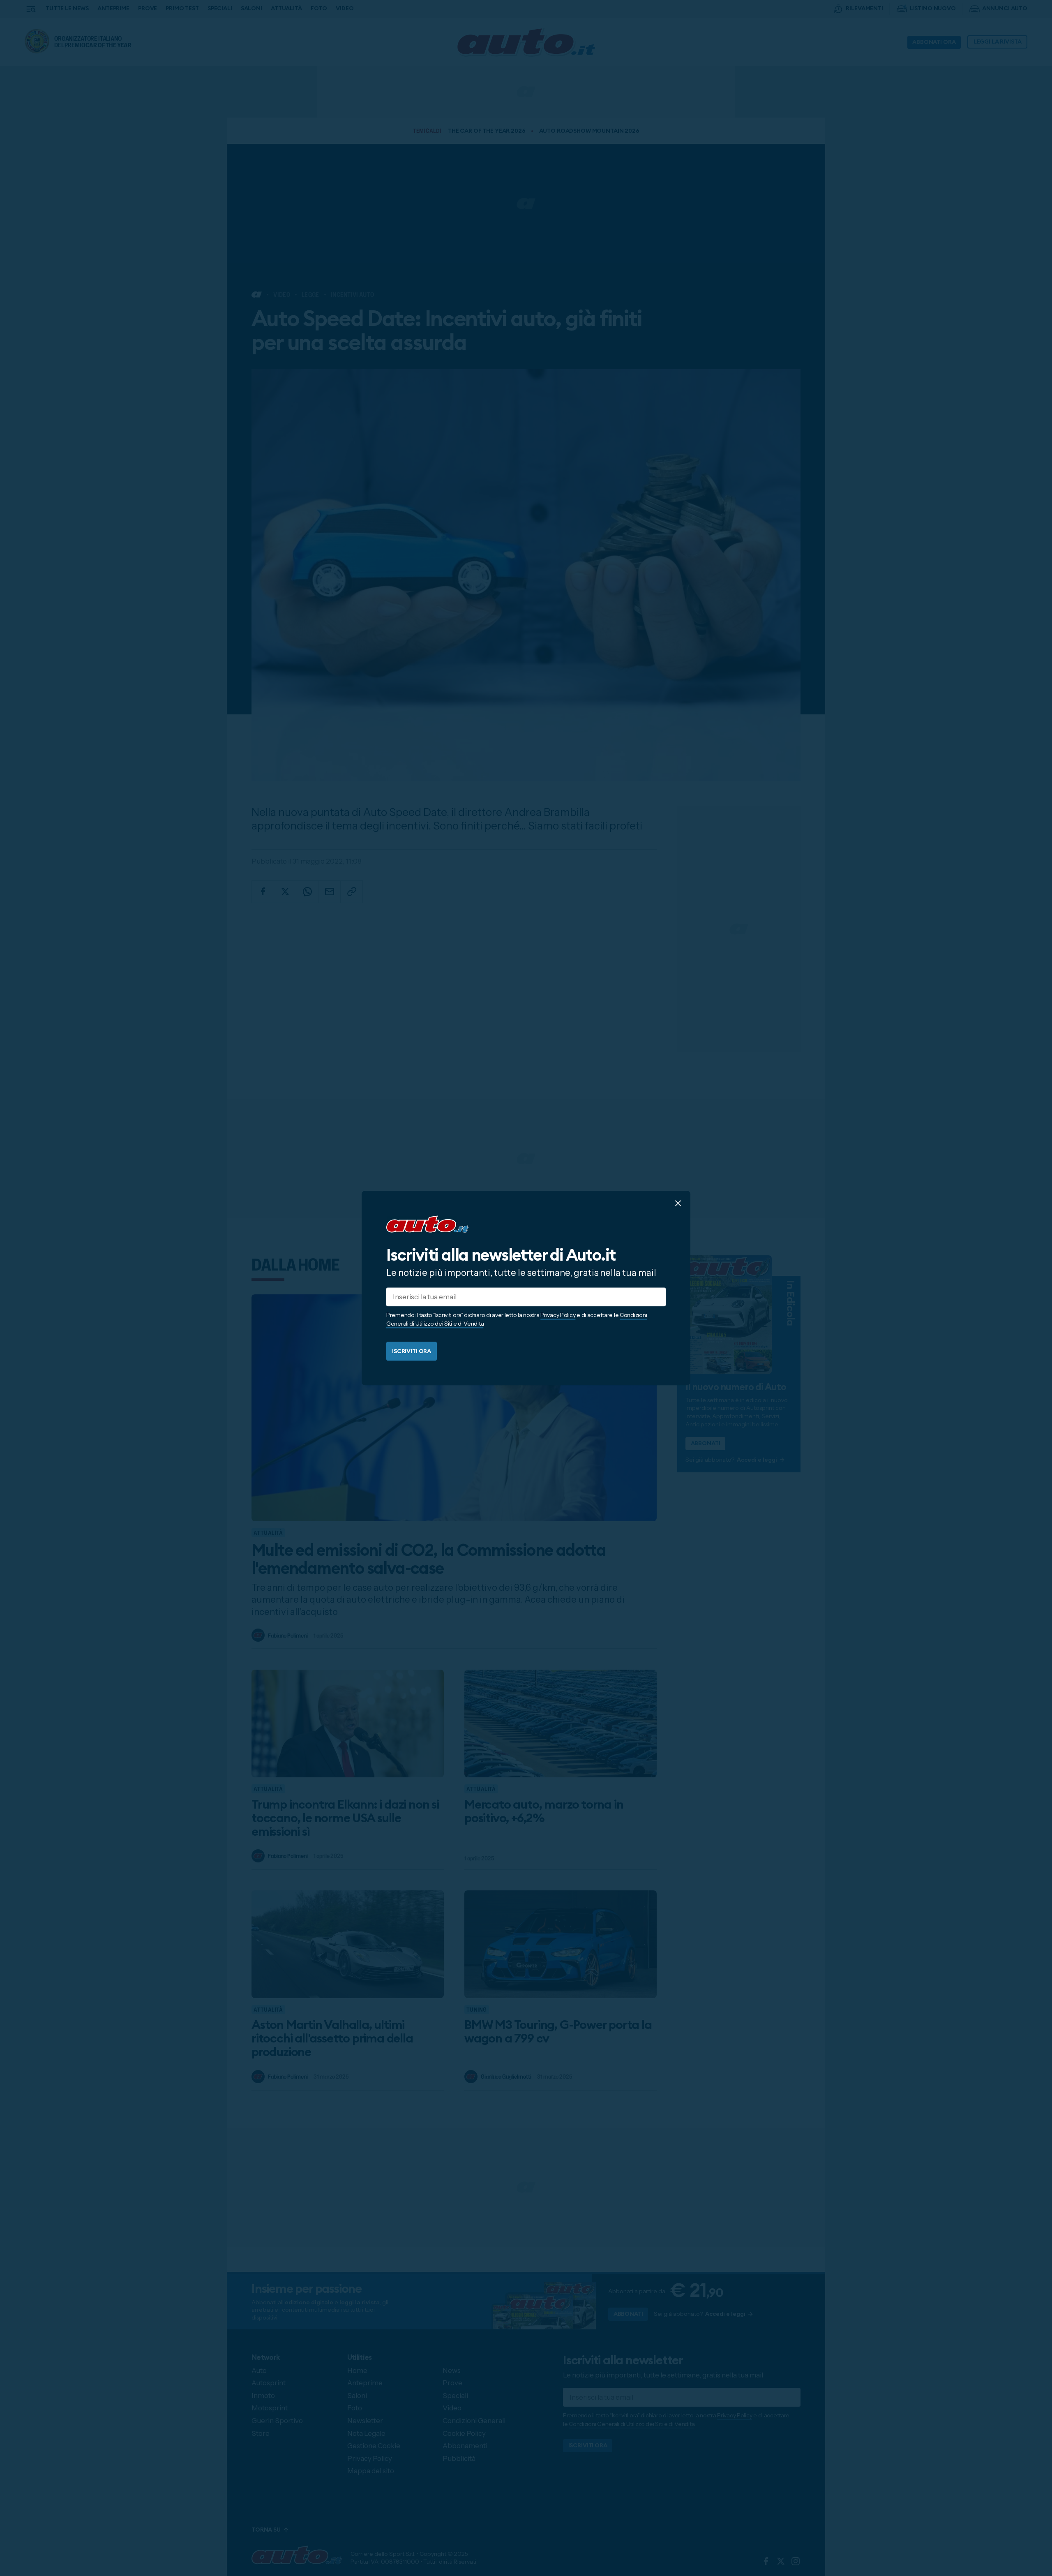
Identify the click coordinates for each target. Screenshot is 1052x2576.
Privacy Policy (558, 1315)
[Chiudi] (678, 1203)
